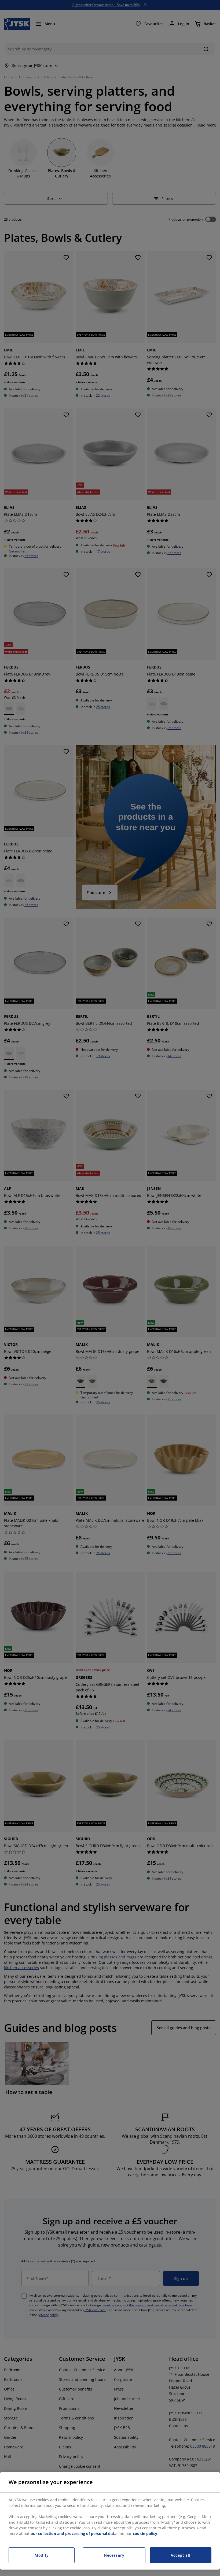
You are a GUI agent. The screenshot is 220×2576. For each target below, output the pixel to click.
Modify (42, 2555)
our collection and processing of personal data (74, 2534)
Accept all (180, 2555)
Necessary (114, 2555)
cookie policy (145, 2534)
